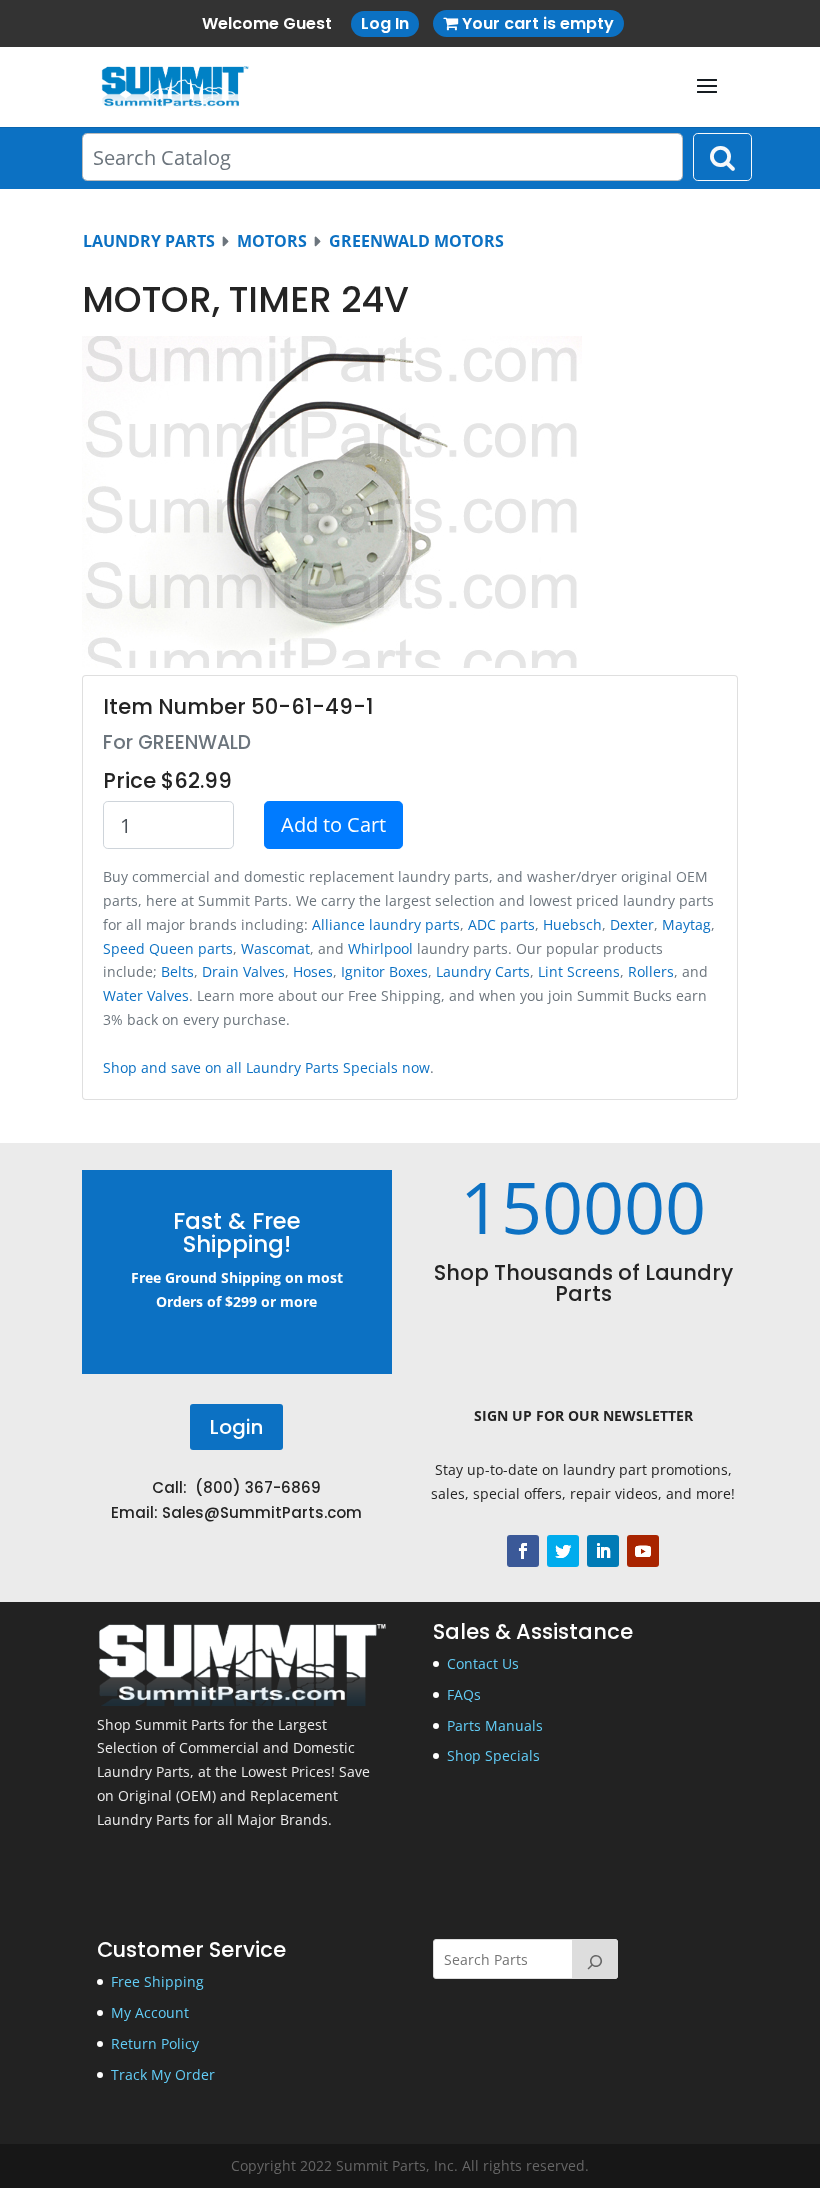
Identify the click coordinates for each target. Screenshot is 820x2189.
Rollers (651, 971)
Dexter (632, 924)
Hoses (313, 971)
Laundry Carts (483, 971)
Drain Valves (243, 971)
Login (236, 1427)
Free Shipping (157, 1981)
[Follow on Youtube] (643, 1551)
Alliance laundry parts (386, 924)
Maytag (686, 924)
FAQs (464, 1694)
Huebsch (572, 924)
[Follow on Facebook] (523, 1551)
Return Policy (155, 2043)
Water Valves (146, 995)
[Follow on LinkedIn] (603, 1551)
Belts (177, 971)
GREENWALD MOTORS (416, 241)
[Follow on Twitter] (563, 1551)
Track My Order (163, 2074)
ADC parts (501, 924)
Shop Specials (493, 1755)
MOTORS (272, 241)
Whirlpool (380, 948)
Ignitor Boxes (384, 971)
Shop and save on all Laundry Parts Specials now (266, 1067)
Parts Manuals (495, 1725)
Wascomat (275, 948)
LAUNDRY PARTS (149, 241)
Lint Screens (579, 971)
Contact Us (483, 1663)
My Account (150, 2012)
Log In (385, 23)
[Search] (595, 1959)
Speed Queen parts (168, 948)
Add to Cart (333, 824)
